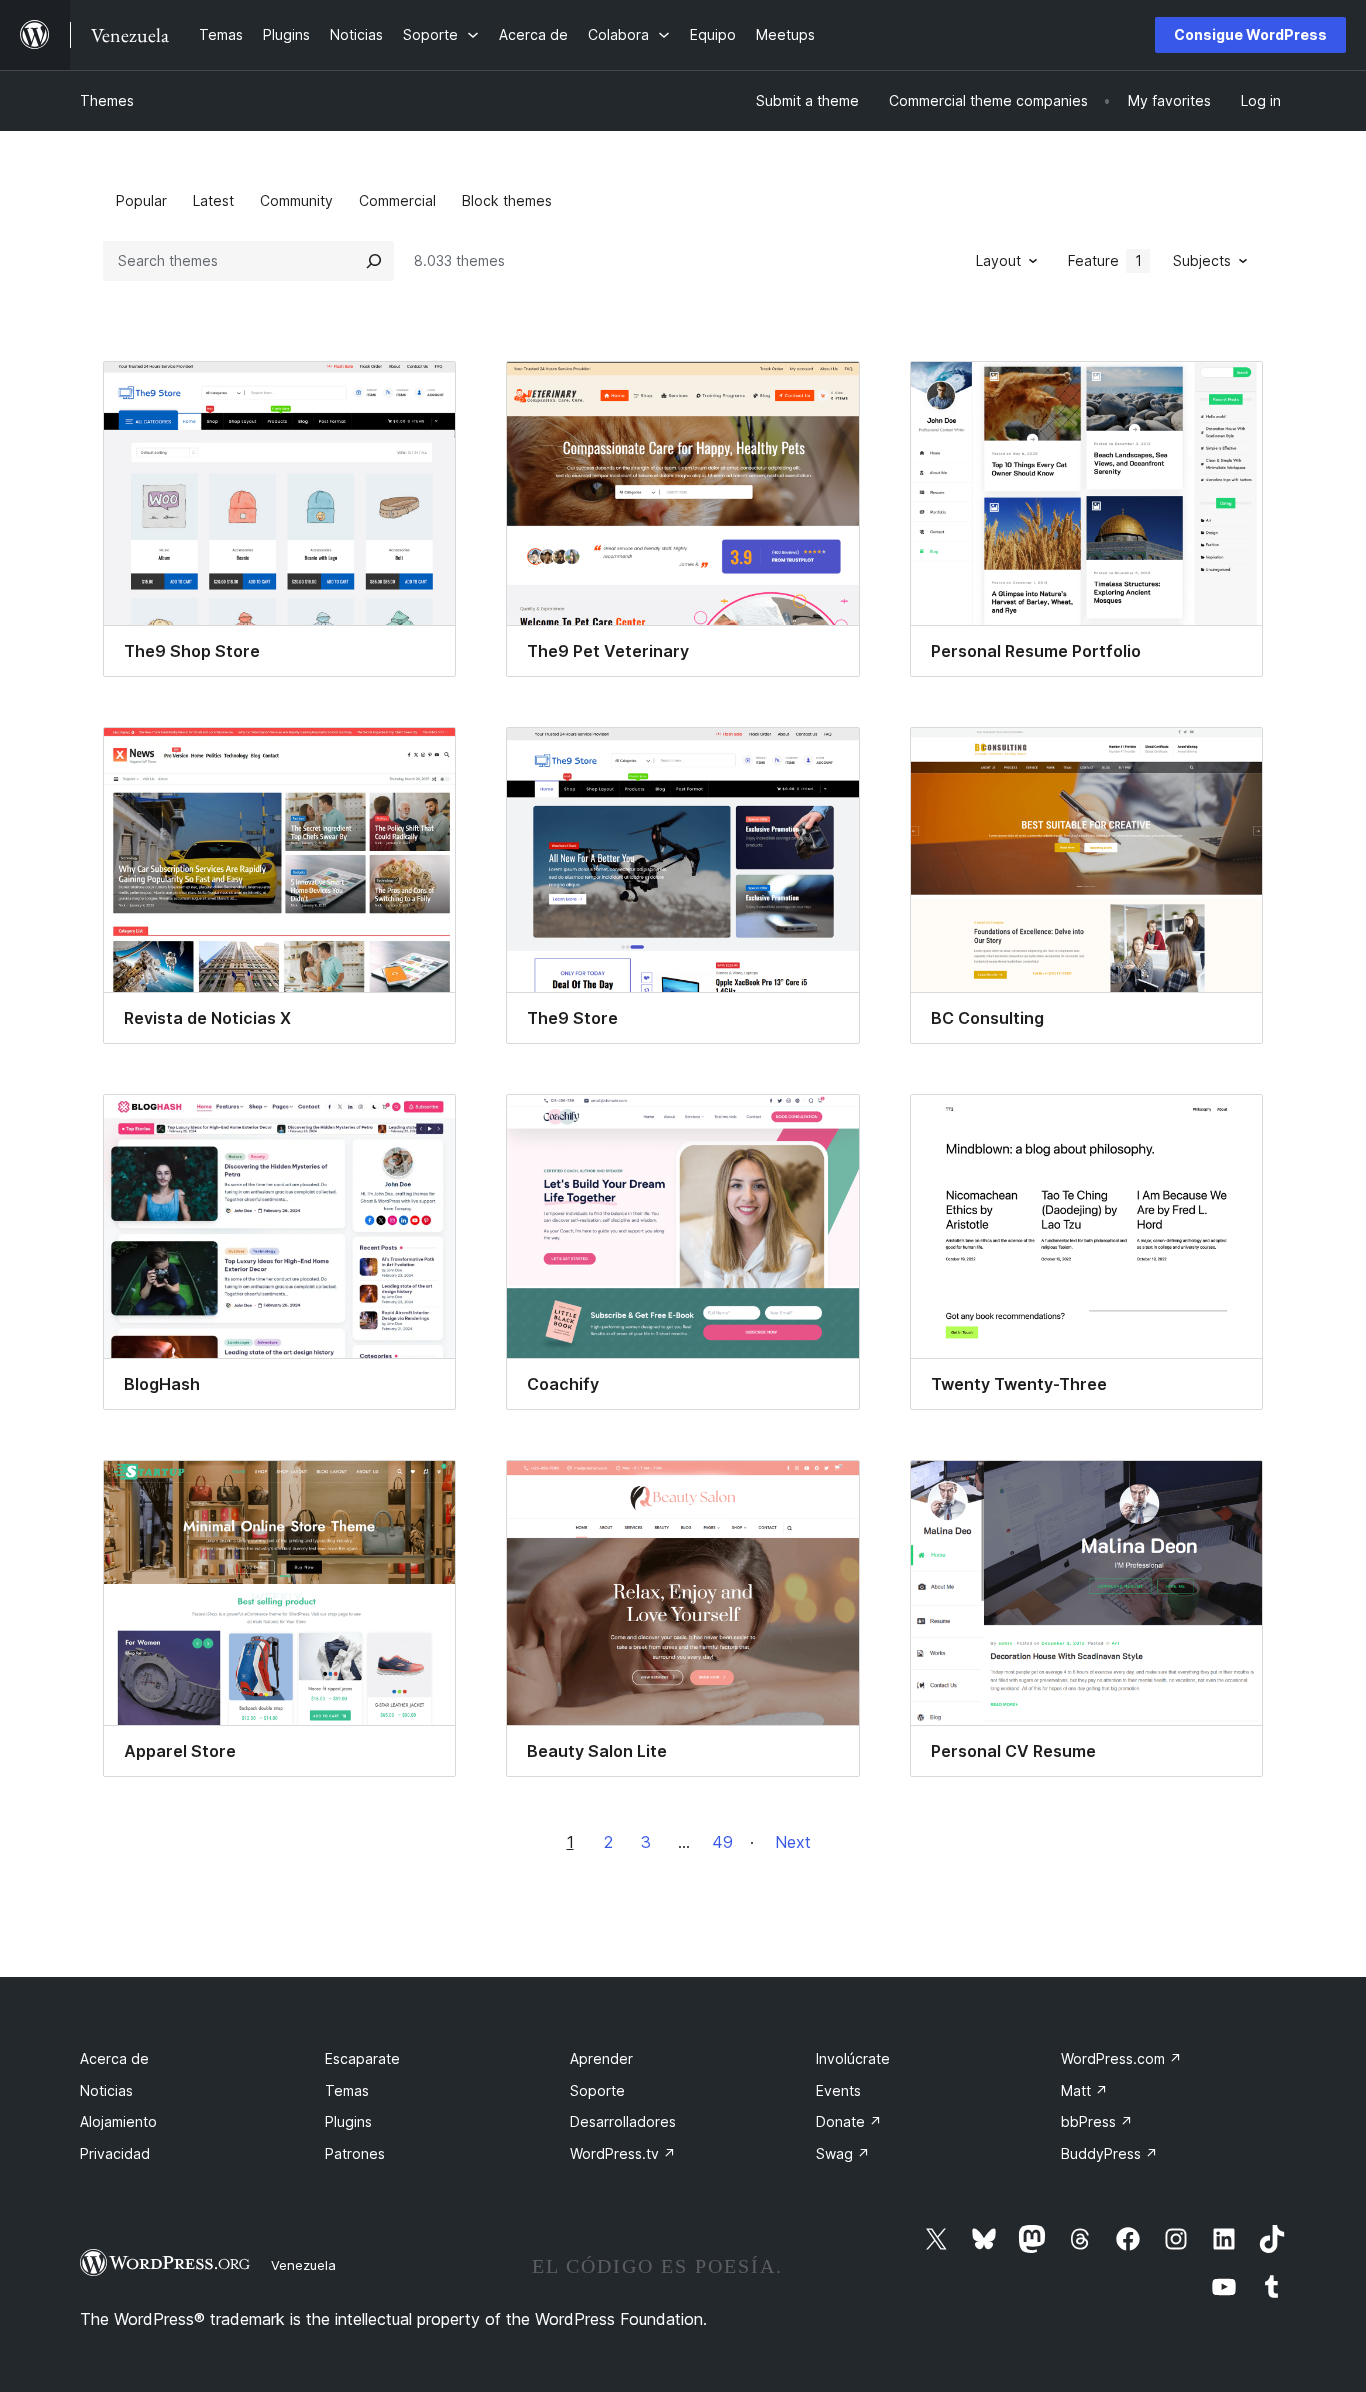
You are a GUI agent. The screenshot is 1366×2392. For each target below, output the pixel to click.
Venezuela (303, 2265)
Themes (107, 100)
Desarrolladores (623, 2121)
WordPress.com (1121, 2058)
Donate (849, 2121)
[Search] (374, 261)
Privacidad (115, 2153)
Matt (1084, 2090)
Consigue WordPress (1250, 34)
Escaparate (362, 2058)
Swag (843, 2153)
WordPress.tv (623, 2153)
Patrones (355, 2153)
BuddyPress (1109, 2153)
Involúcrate (853, 2058)
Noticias (106, 2090)
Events (838, 2090)
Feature (1105, 260)
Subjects (1202, 260)
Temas (347, 2090)
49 (722, 1842)
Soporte (597, 2090)
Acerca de (114, 2058)
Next (793, 1842)
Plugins (348, 2121)
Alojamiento (118, 2121)
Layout (998, 260)
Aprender (601, 2058)
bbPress (1097, 2121)
